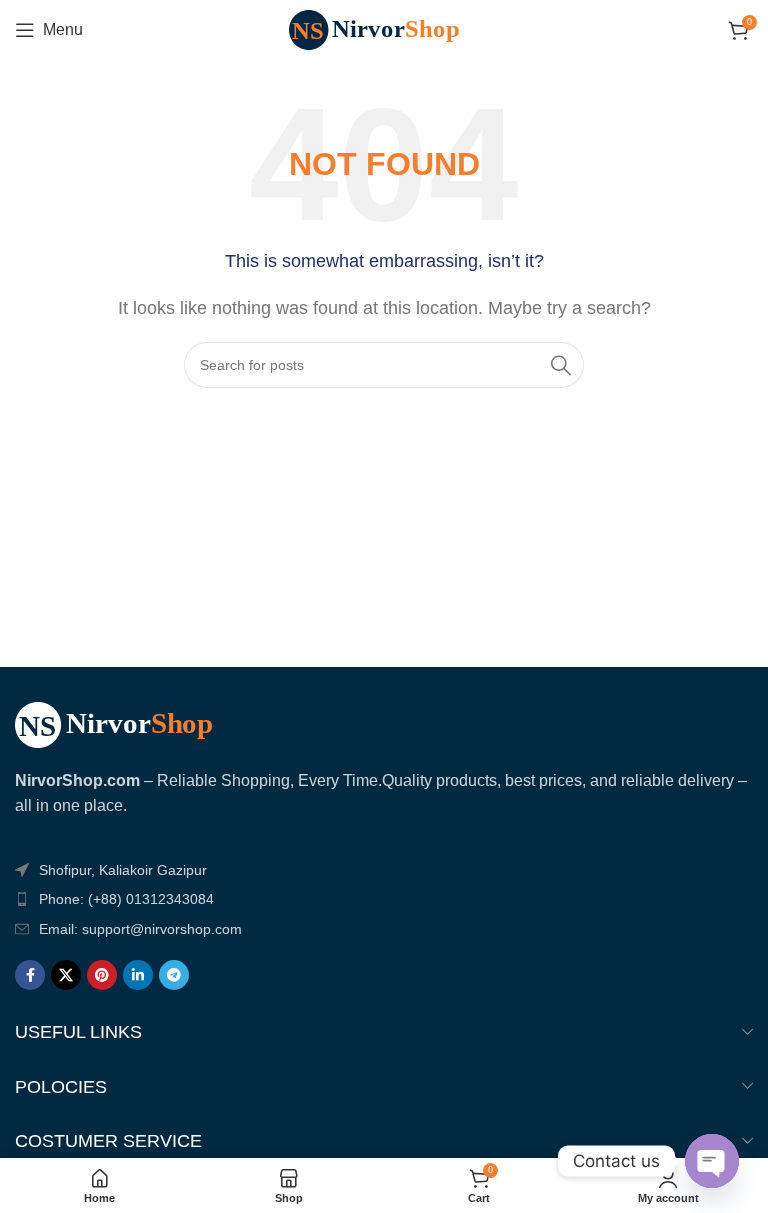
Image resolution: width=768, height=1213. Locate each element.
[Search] (561, 365)
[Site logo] (384, 28)
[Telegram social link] (174, 975)
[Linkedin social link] (138, 975)
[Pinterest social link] (102, 975)
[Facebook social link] (30, 975)
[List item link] (384, 899)
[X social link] (66, 975)
